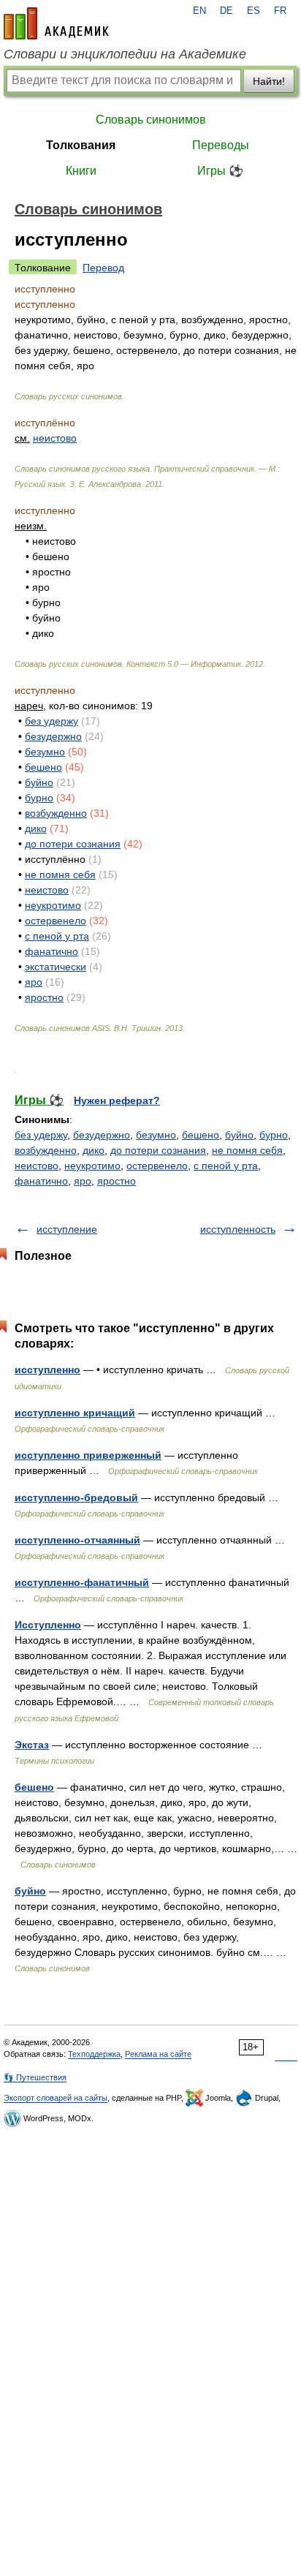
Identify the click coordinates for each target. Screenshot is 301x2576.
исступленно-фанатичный (82, 1582)
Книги (81, 171)
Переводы (221, 145)
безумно (45, 752)
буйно (39, 782)
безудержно (53, 736)
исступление (67, 1229)
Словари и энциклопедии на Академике (125, 54)
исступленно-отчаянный (77, 1540)
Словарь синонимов (151, 120)
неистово (55, 438)
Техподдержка (94, 2054)
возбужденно (56, 813)
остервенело (56, 921)
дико (36, 828)
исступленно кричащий (75, 1413)
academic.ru (56, 23)
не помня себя (60, 875)
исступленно (47, 1370)
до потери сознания (73, 844)
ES (254, 11)
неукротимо (53, 905)
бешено (43, 767)
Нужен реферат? (117, 1100)
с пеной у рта (57, 936)
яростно (44, 997)
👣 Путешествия (35, 2077)
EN (199, 11)
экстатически (56, 967)
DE (226, 11)
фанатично (52, 951)
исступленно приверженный (88, 1455)
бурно (39, 798)
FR (280, 11)
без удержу (52, 721)
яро (34, 982)
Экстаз (32, 1745)
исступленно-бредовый (76, 1497)
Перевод (103, 268)
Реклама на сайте (158, 2054)
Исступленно (48, 1625)
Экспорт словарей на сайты (56, 2098)
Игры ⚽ (220, 171)
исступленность (238, 1229)
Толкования (81, 145)
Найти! (269, 81)
